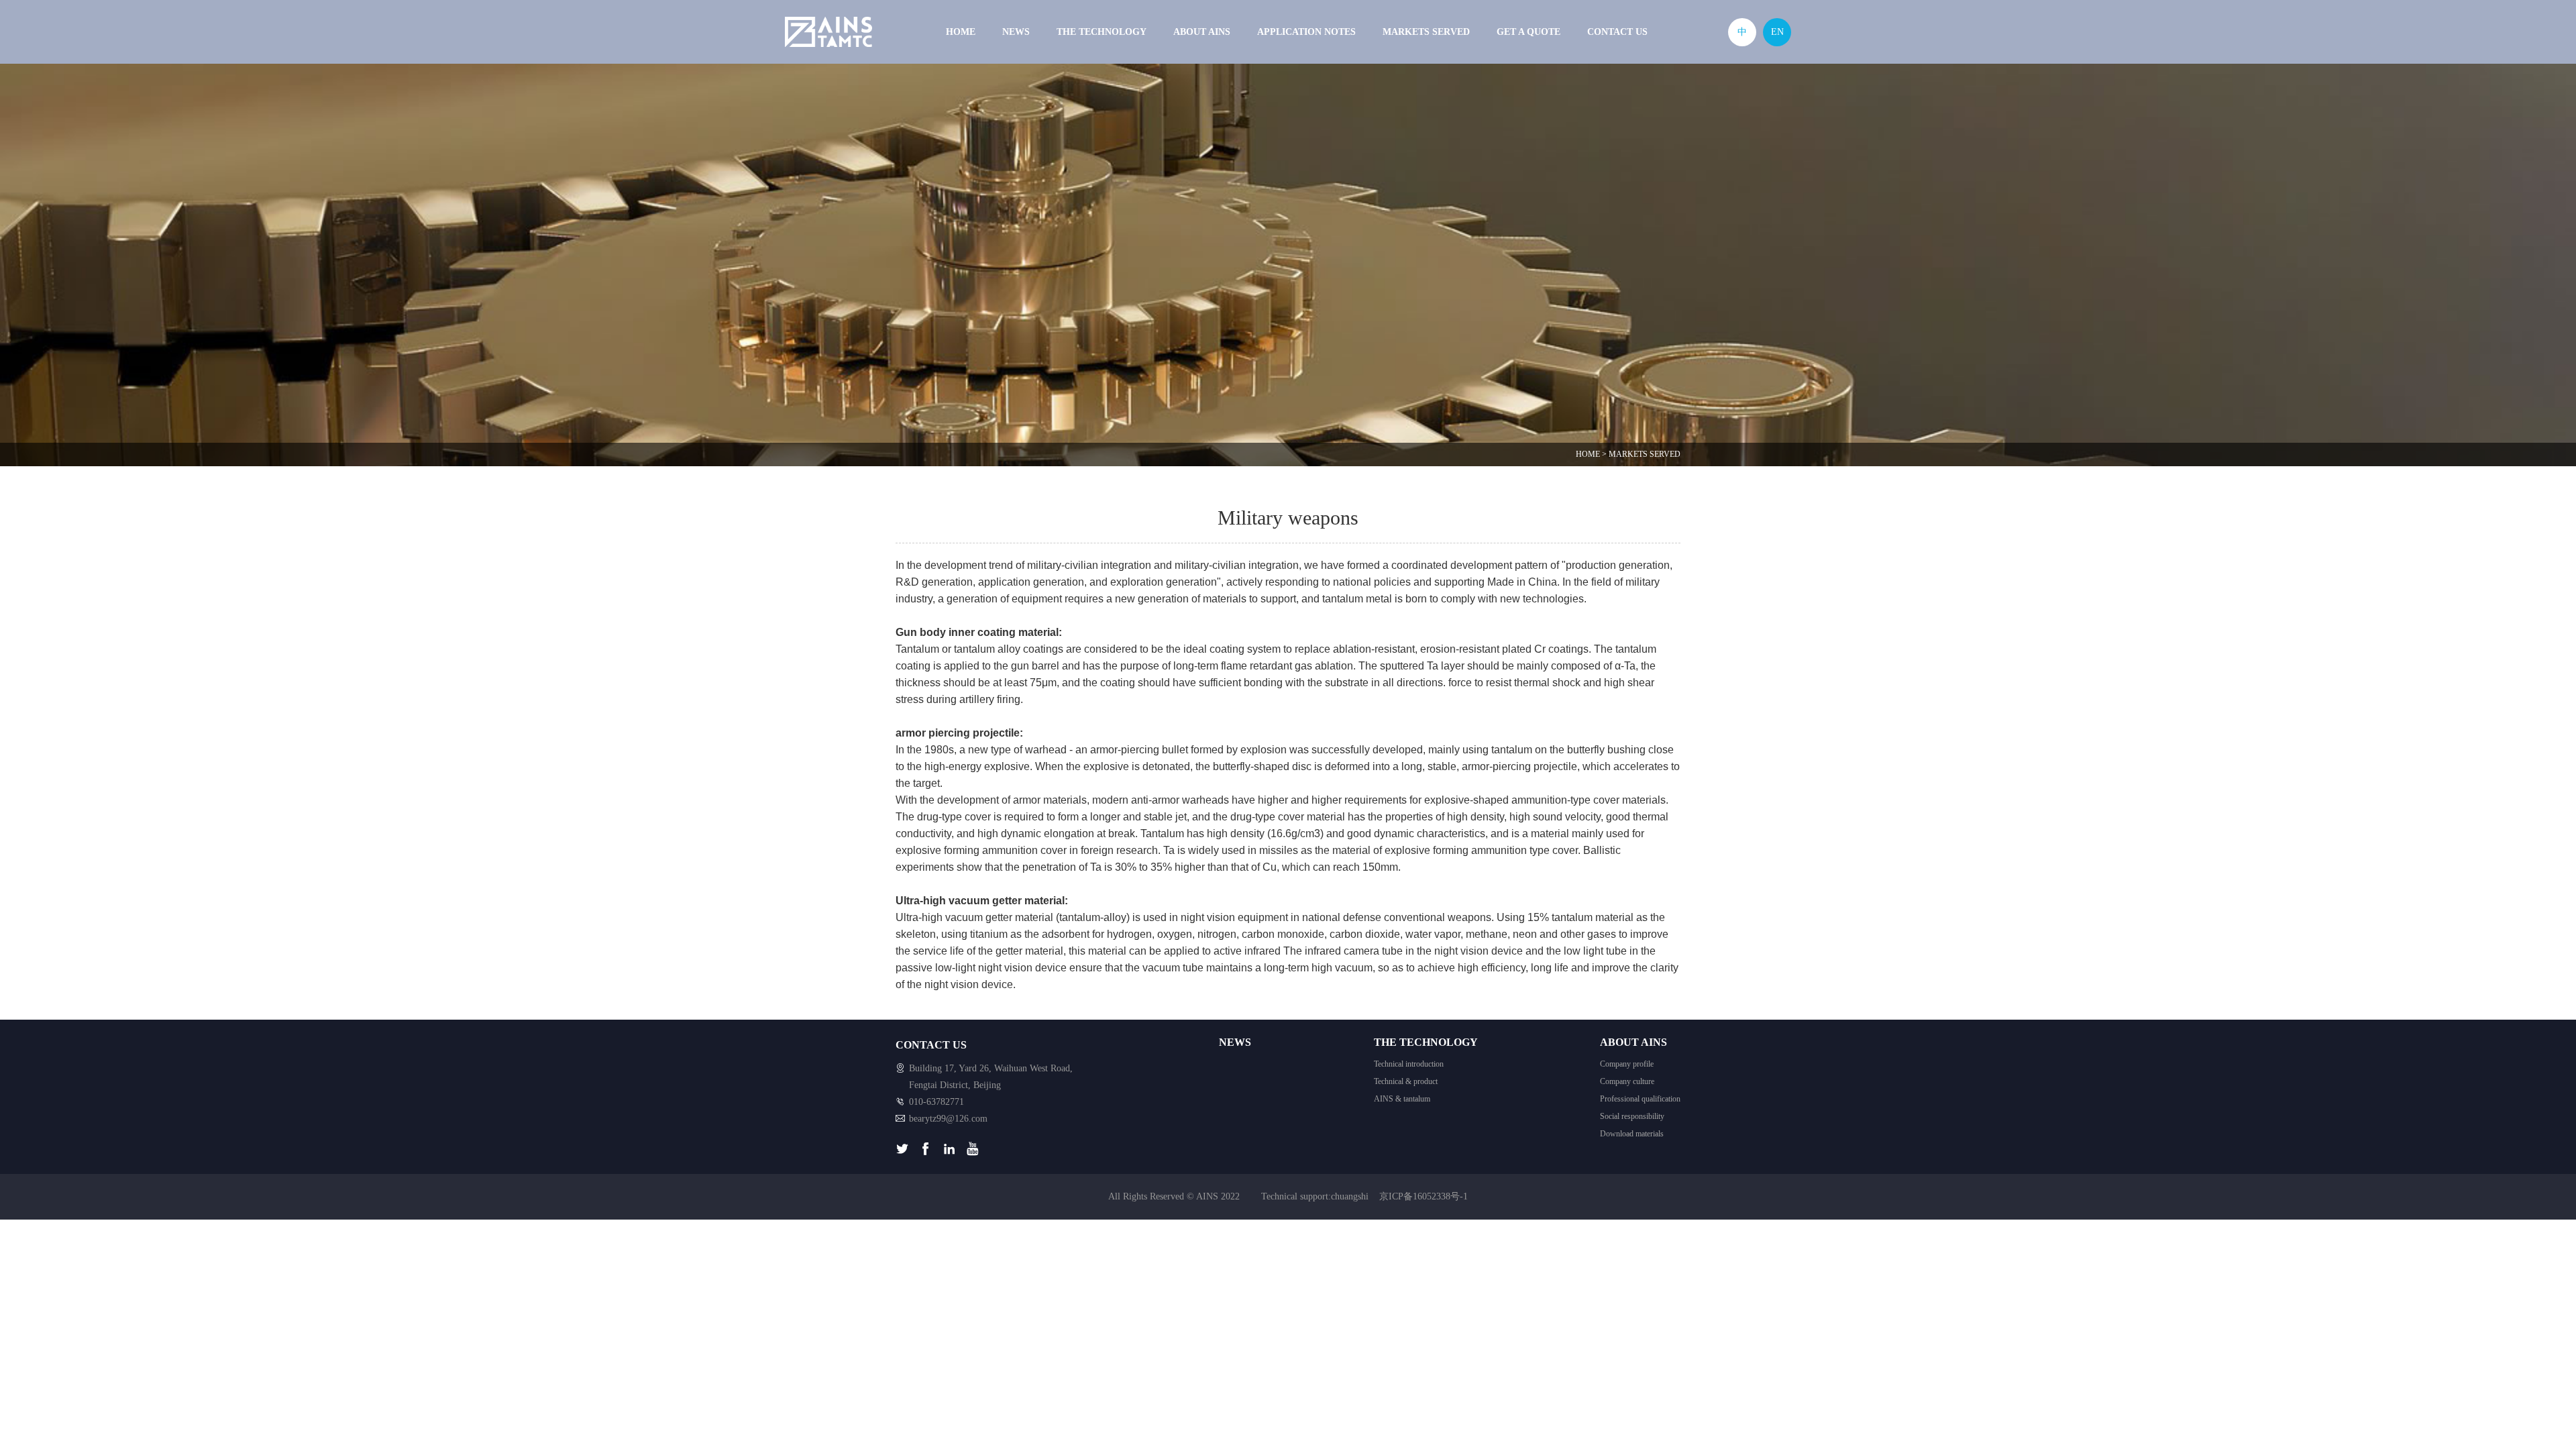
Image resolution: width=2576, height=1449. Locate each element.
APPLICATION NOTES (1306, 32)
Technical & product (1406, 1081)
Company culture (1627, 1081)
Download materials (1632, 1134)
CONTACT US (1617, 32)
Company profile (1627, 1064)
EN (1777, 32)
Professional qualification (1640, 1099)
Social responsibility (1632, 1116)
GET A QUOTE (1528, 32)
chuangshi (1350, 1196)
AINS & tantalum (1402, 1099)
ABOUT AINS (1202, 32)
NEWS (1016, 32)
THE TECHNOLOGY (1102, 32)
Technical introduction (1409, 1064)
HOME (961, 32)
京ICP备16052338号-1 (1424, 1196)
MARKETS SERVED (1426, 32)
